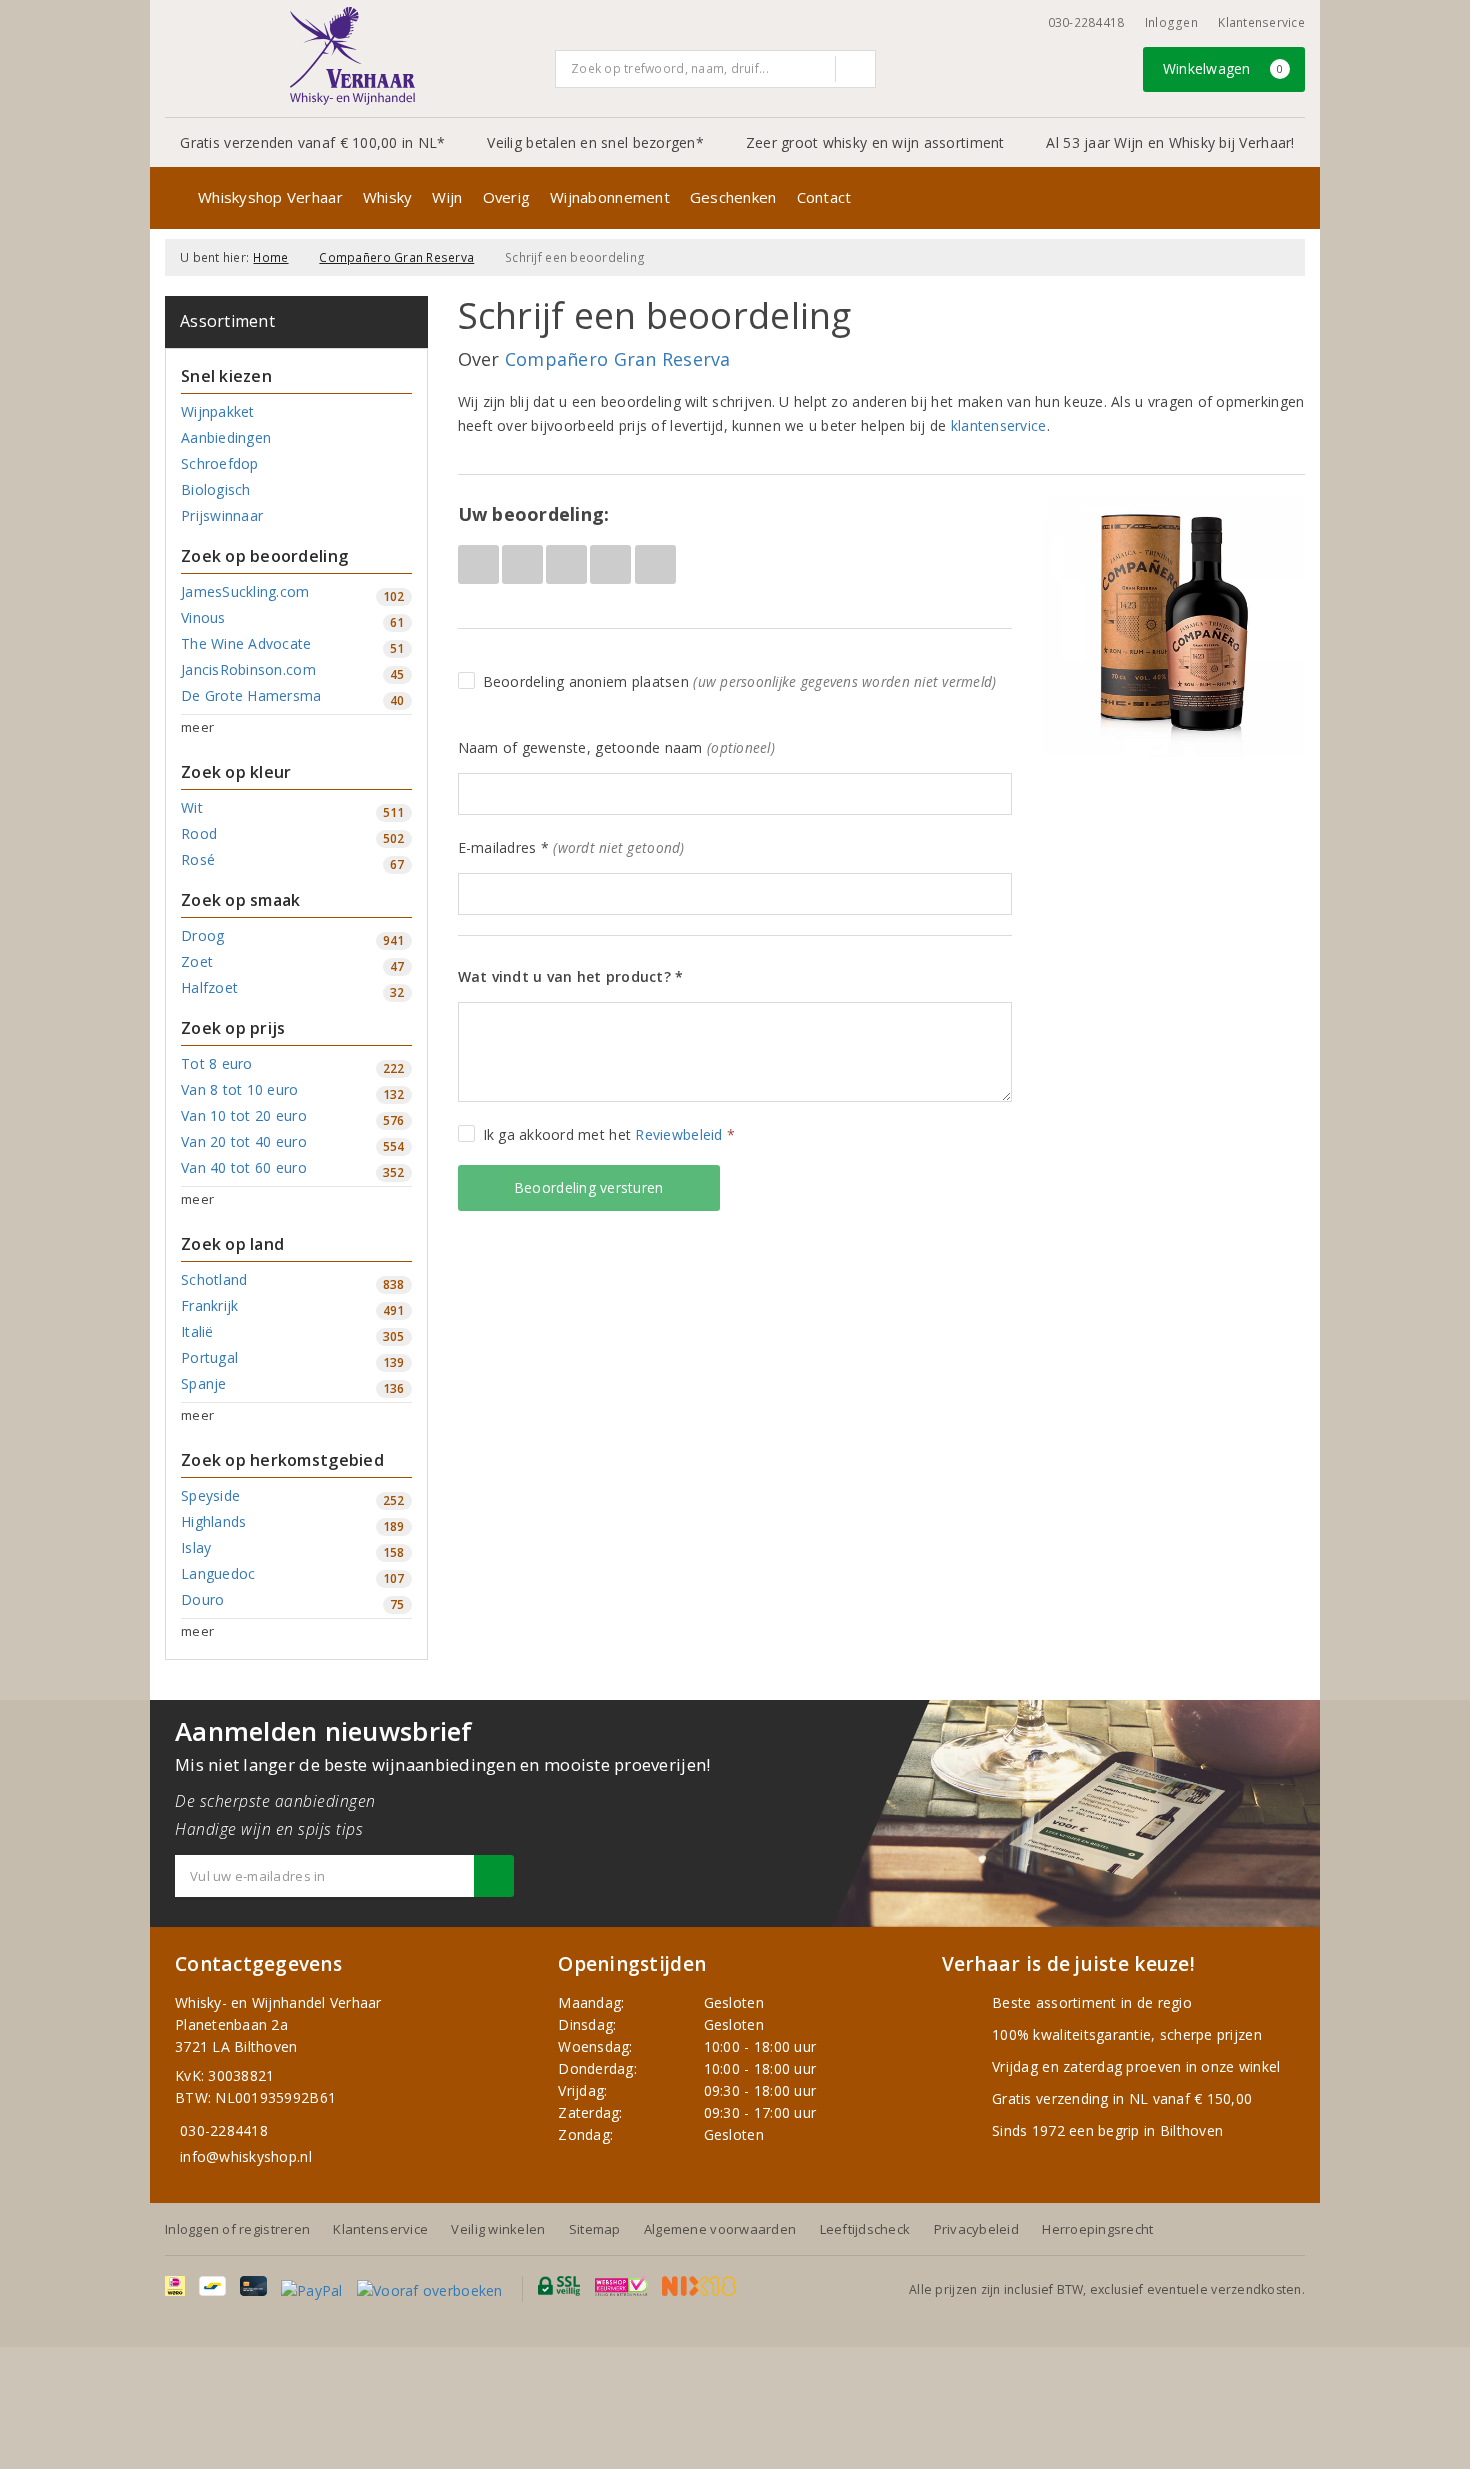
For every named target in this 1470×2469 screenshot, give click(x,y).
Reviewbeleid (678, 1134)
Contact (824, 197)
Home (270, 257)
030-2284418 (1086, 22)
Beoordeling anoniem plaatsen (740, 681)
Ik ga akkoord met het (609, 1134)
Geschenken (733, 197)
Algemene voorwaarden (720, 2229)
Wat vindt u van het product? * (571, 976)
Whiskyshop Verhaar (270, 197)
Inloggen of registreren (237, 2229)
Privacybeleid (976, 2229)
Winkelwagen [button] (1223, 68)
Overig (507, 197)
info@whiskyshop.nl (246, 2156)
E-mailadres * (571, 847)
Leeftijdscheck (865, 2229)
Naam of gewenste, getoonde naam (616, 747)
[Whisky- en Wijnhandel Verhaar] (353, 56)
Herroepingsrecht (1097, 2229)
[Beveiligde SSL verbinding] (621, 2286)
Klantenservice (1261, 22)
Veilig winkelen (498, 2229)
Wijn (447, 197)
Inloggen (1171, 22)
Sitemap (595, 2229)
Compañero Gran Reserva (396, 257)
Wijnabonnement (610, 197)
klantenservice (999, 425)
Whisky (388, 197)
